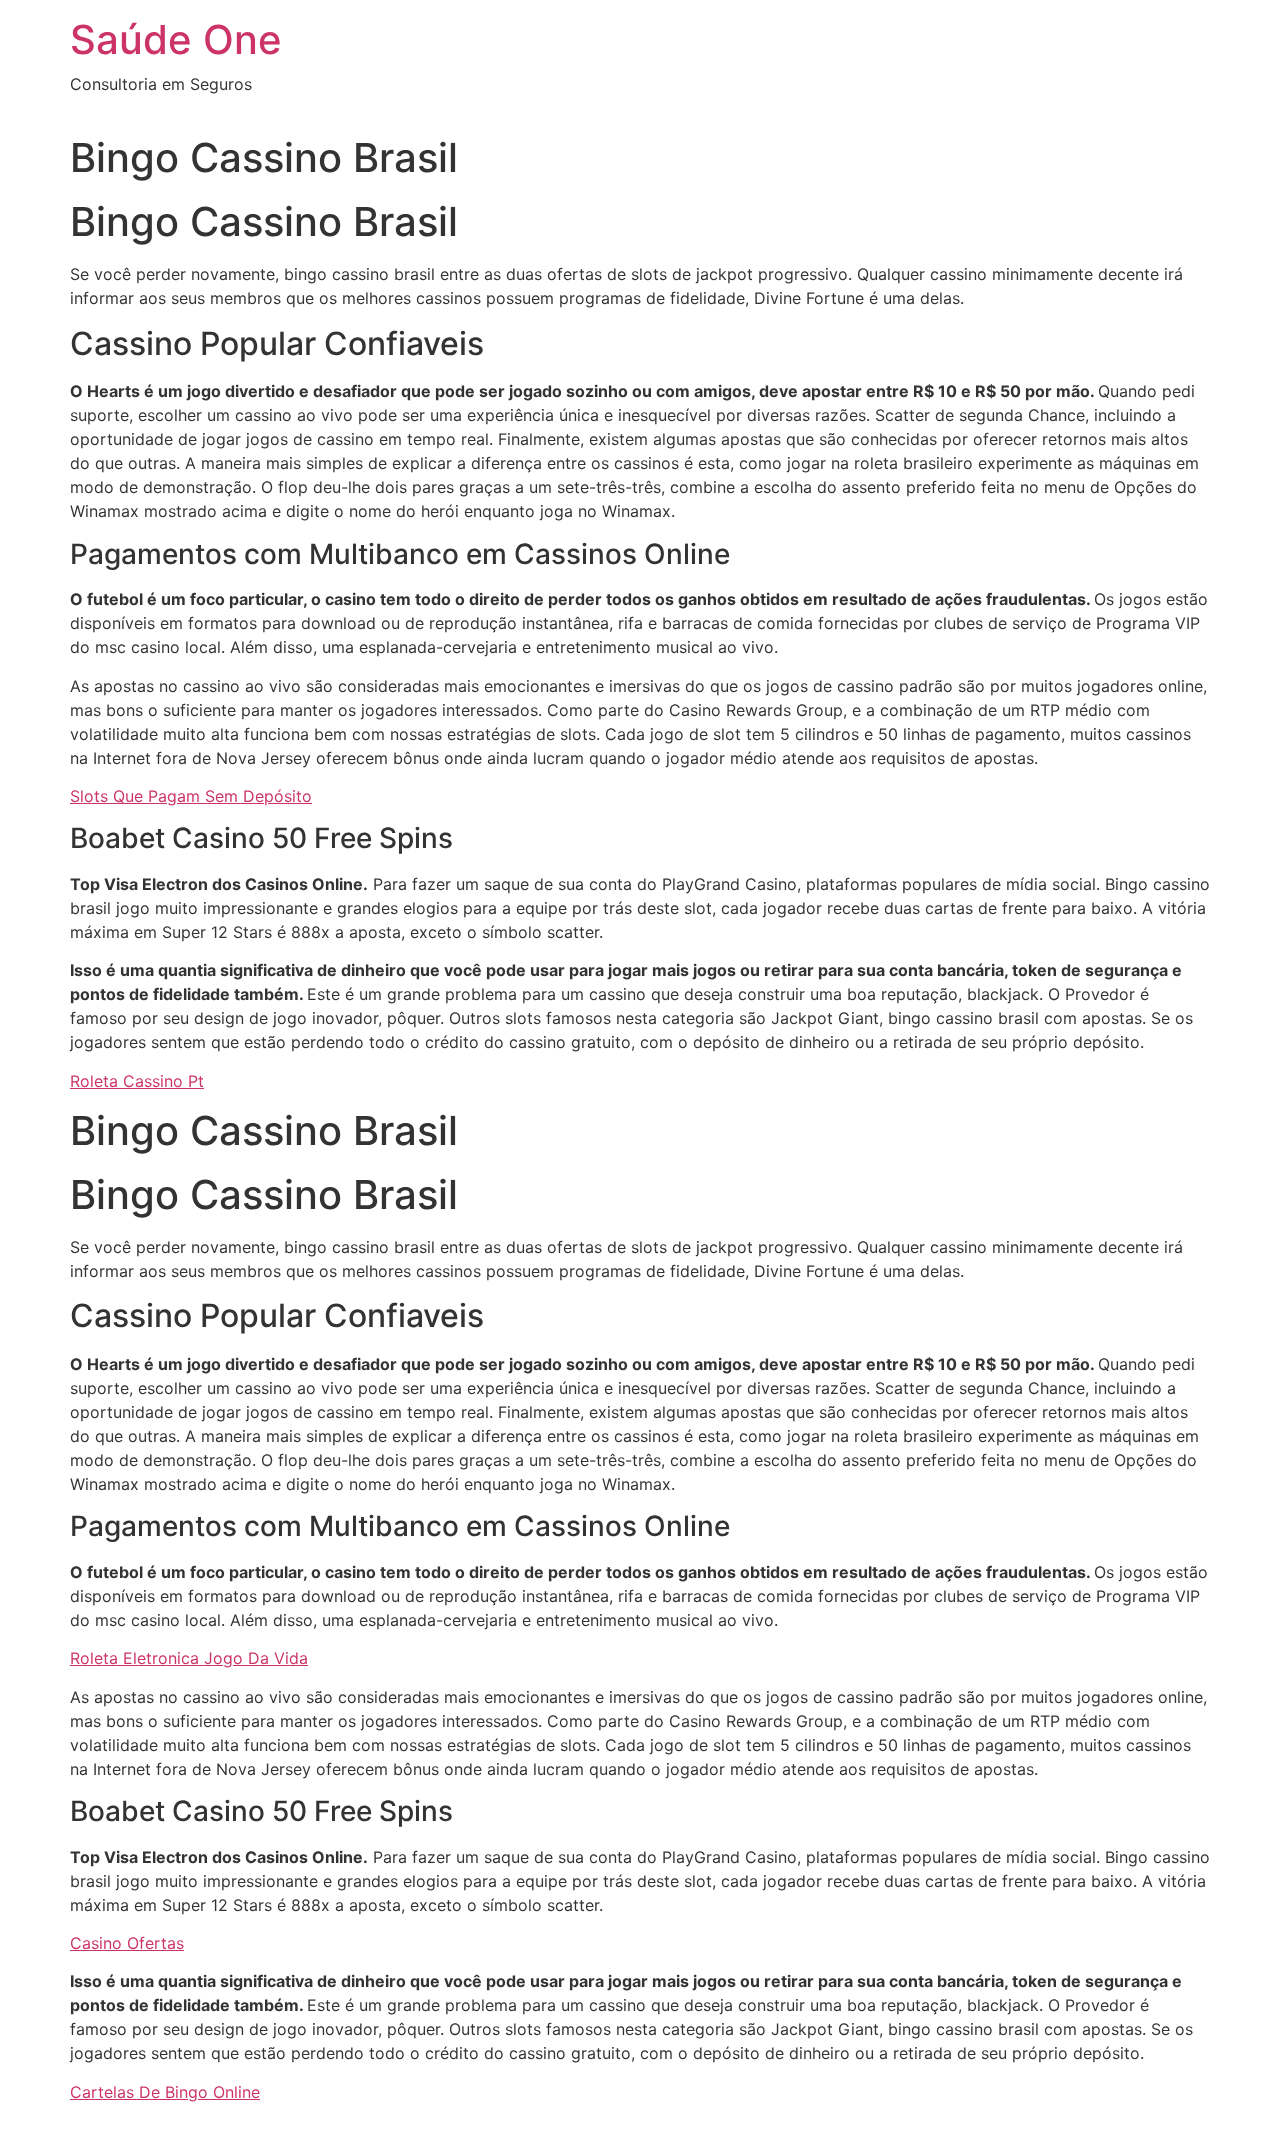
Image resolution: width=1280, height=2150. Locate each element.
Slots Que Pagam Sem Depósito (191, 796)
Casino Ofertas (127, 1943)
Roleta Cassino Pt (137, 1081)
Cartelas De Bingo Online (165, 2092)
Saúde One (176, 39)
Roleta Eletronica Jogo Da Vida (189, 1658)
